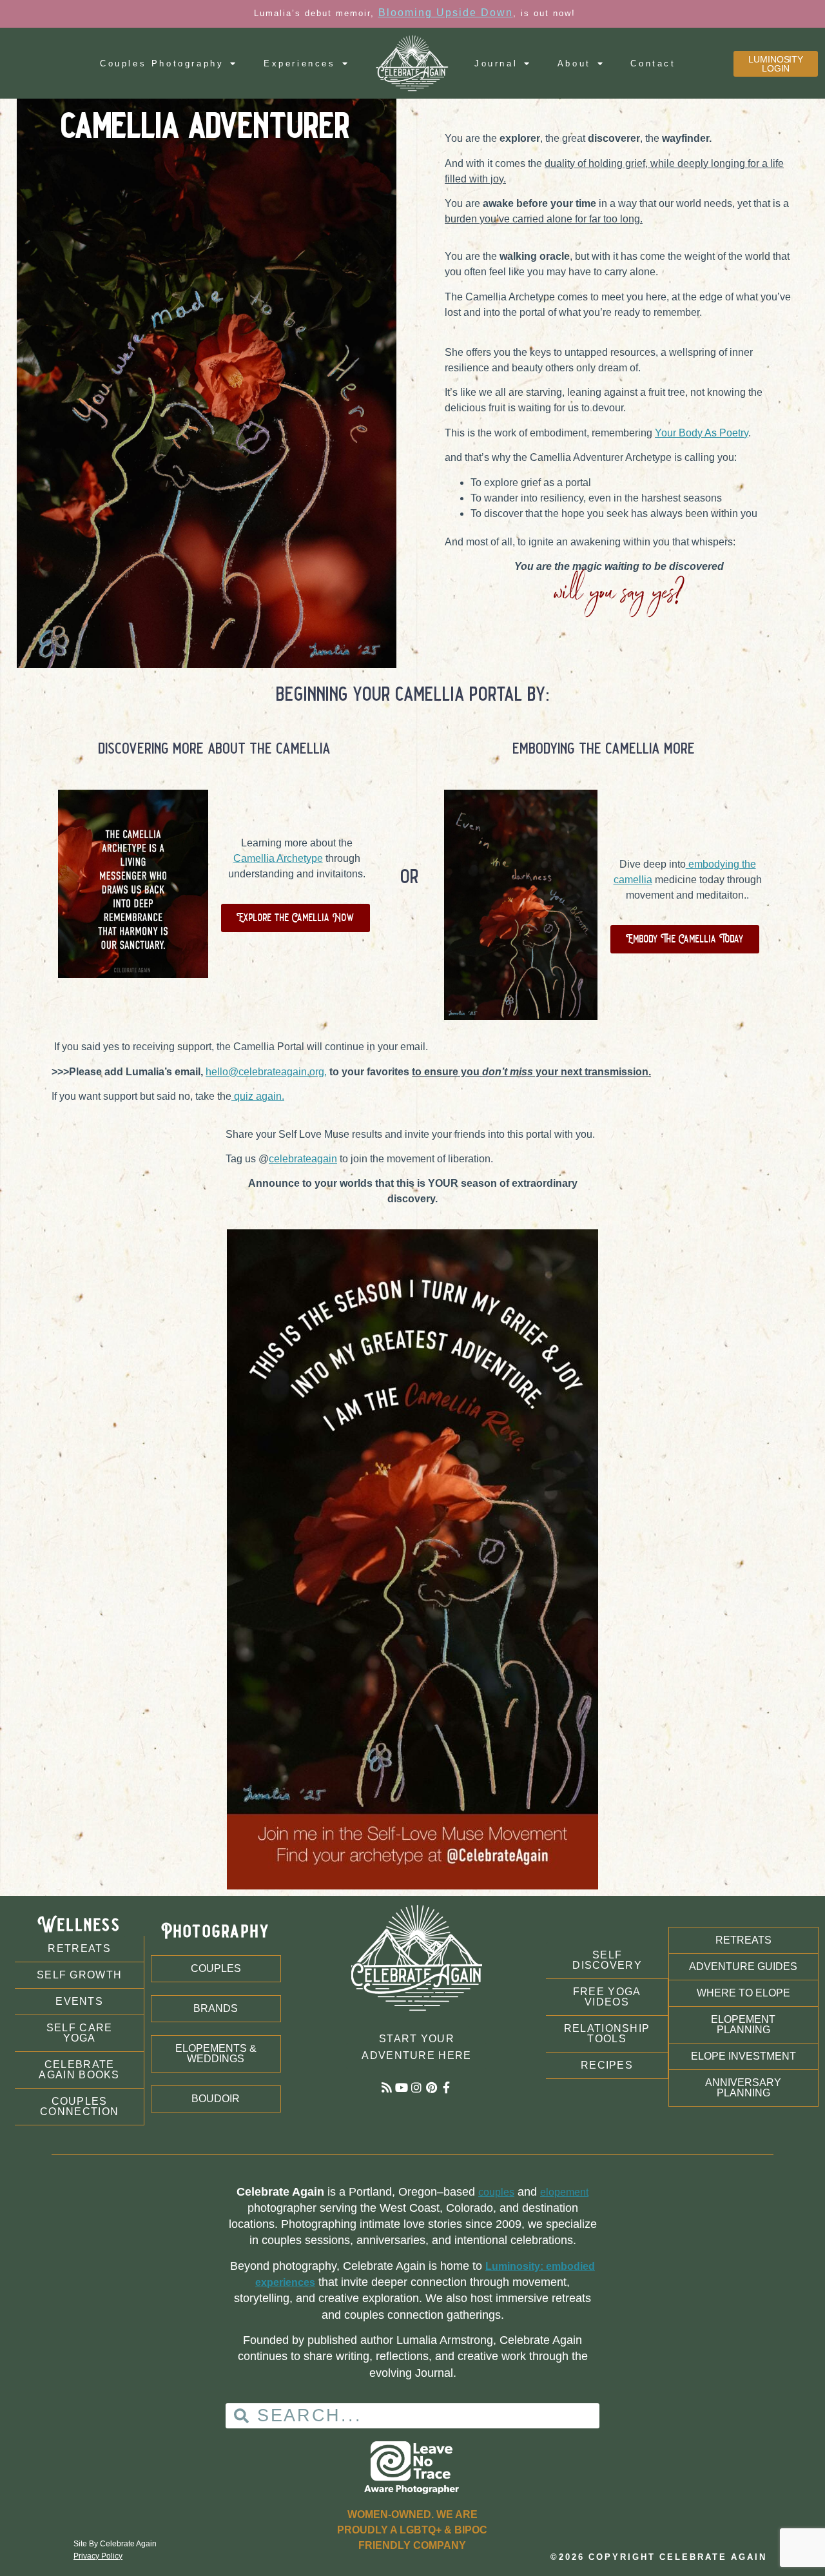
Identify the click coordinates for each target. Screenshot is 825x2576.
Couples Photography (162, 63)
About (574, 63)
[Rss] (387, 2087)
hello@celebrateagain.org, (266, 1072)
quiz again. (258, 1096)
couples (496, 2192)
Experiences (300, 63)
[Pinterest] (431, 2087)
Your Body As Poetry (702, 433)
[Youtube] (402, 2087)
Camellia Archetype (278, 858)
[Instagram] (416, 2087)
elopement (564, 2192)
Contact (653, 63)
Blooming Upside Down (446, 13)
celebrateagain (303, 1159)
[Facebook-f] (446, 2087)
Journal (496, 63)
